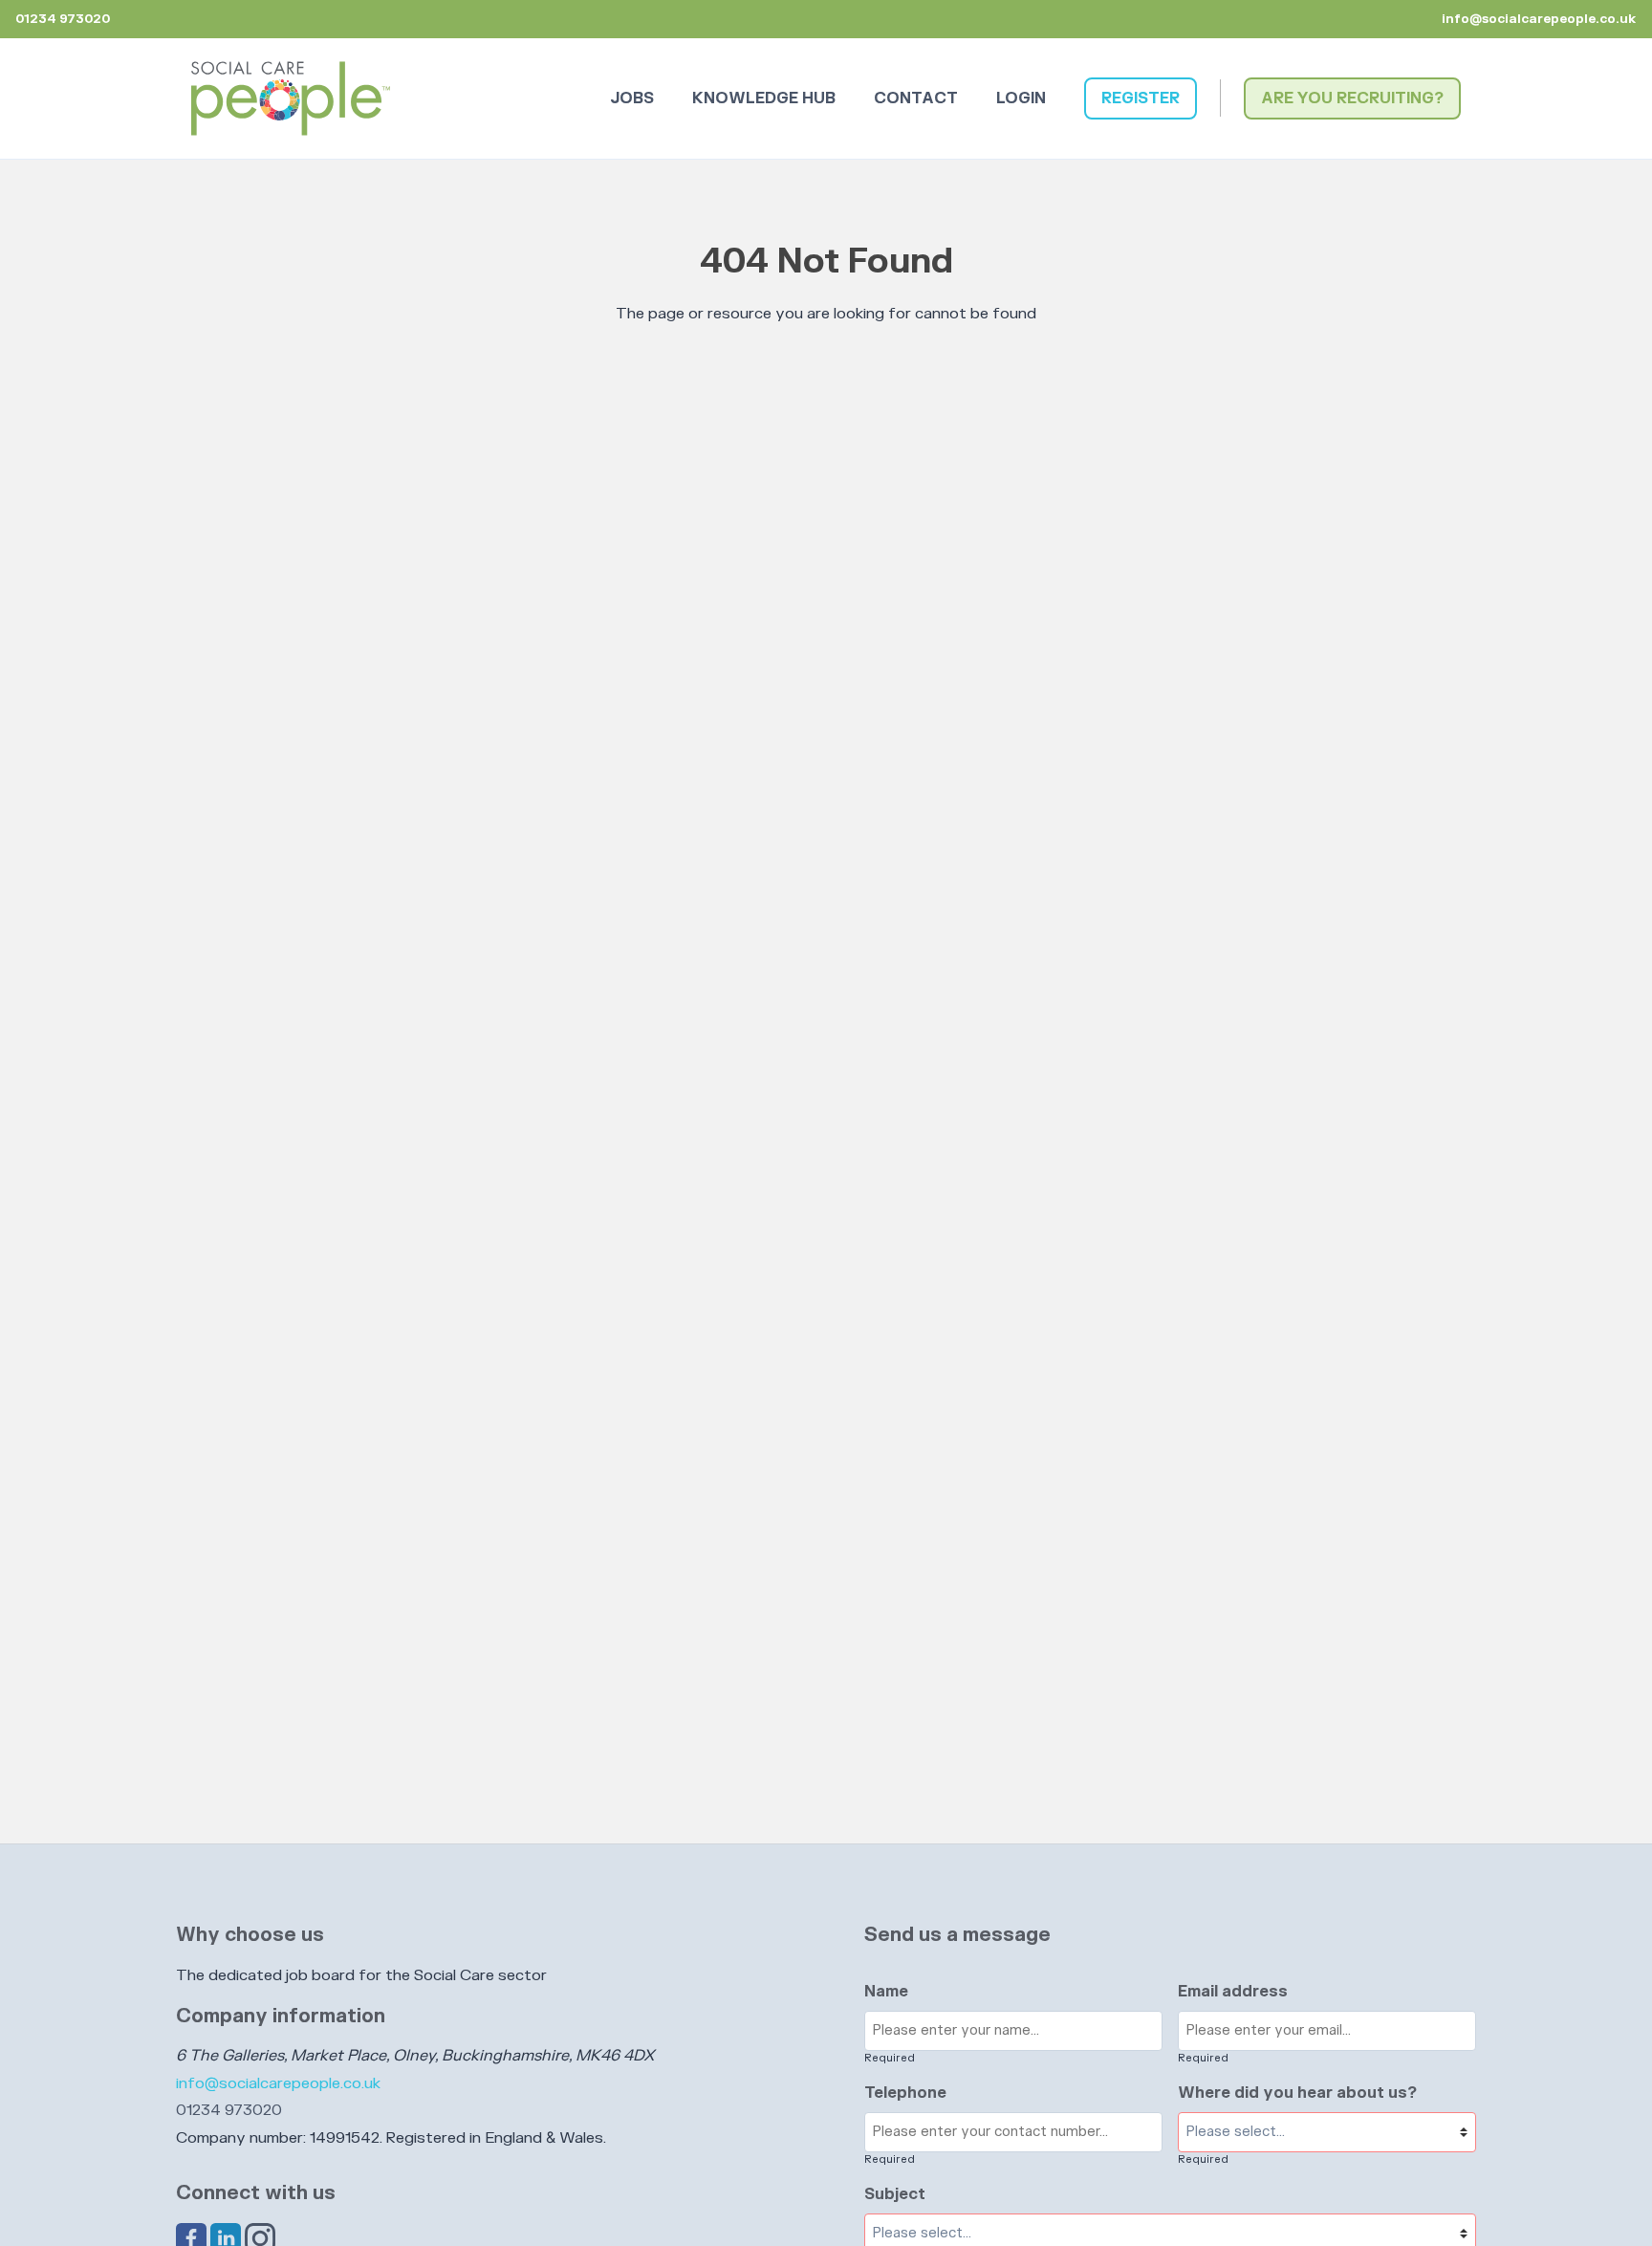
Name (886, 1992)
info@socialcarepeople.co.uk (1539, 19)
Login (1021, 98)
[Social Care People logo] (291, 98)
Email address (1233, 1992)
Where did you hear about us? (1297, 2093)
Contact (916, 98)
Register (1141, 98)
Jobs (632, 98)
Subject (895, 2194)
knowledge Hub (764, 98)
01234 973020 (229, 2110)
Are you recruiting (1348, 98)
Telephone (905, 2093)
